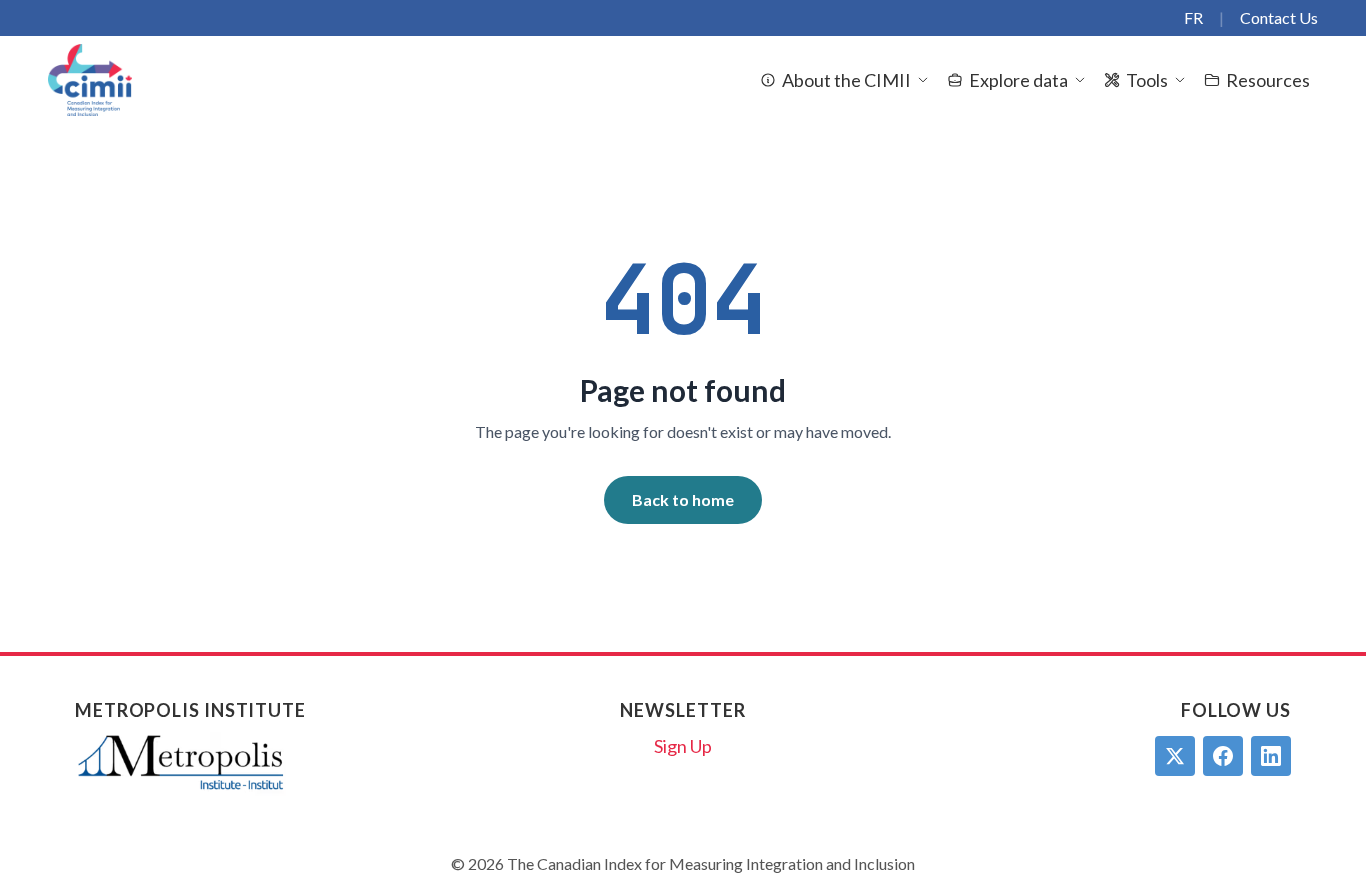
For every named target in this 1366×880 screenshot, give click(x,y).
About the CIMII (846, 80)
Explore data (1018, 80)
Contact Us (1279, 17)
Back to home (683, 499)
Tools (1147, 80)
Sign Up (683, 746)
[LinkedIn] (1271, 756)
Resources (1268, 80)
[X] (1175, 756)
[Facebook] (1223, 756)
